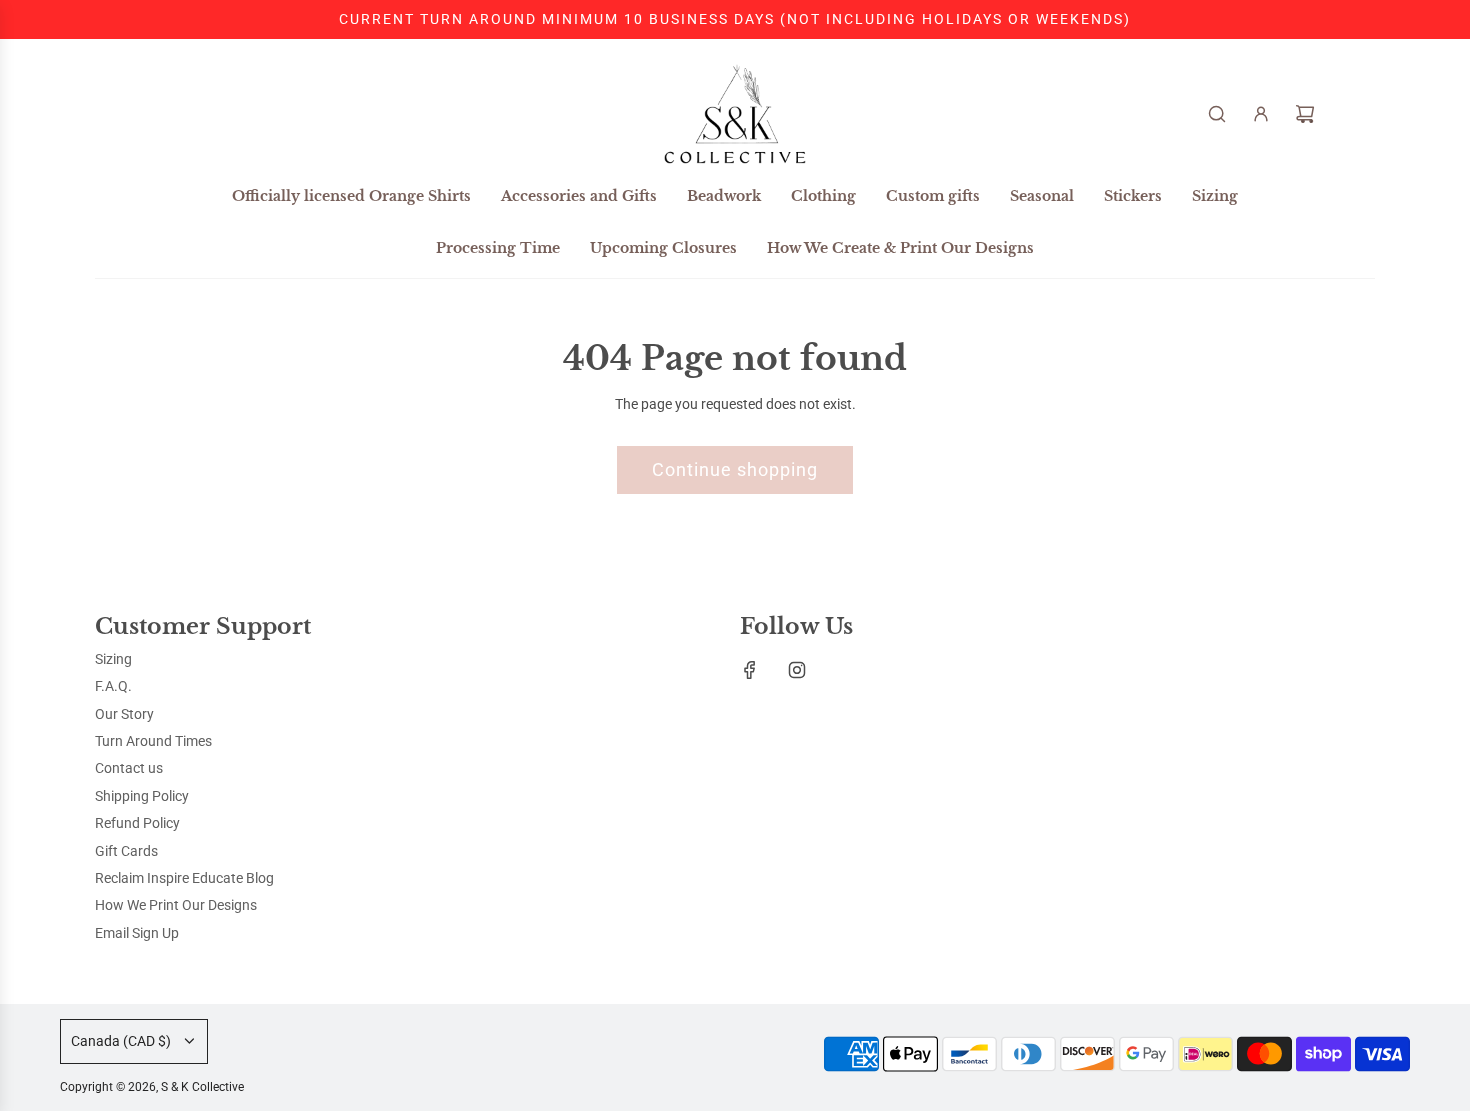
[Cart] (1305, 114)
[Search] (1217, 114)
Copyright (152, 1087)
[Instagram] (797, 670)
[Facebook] (750, 670)
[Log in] (1261, 114)
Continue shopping (735, 469)
